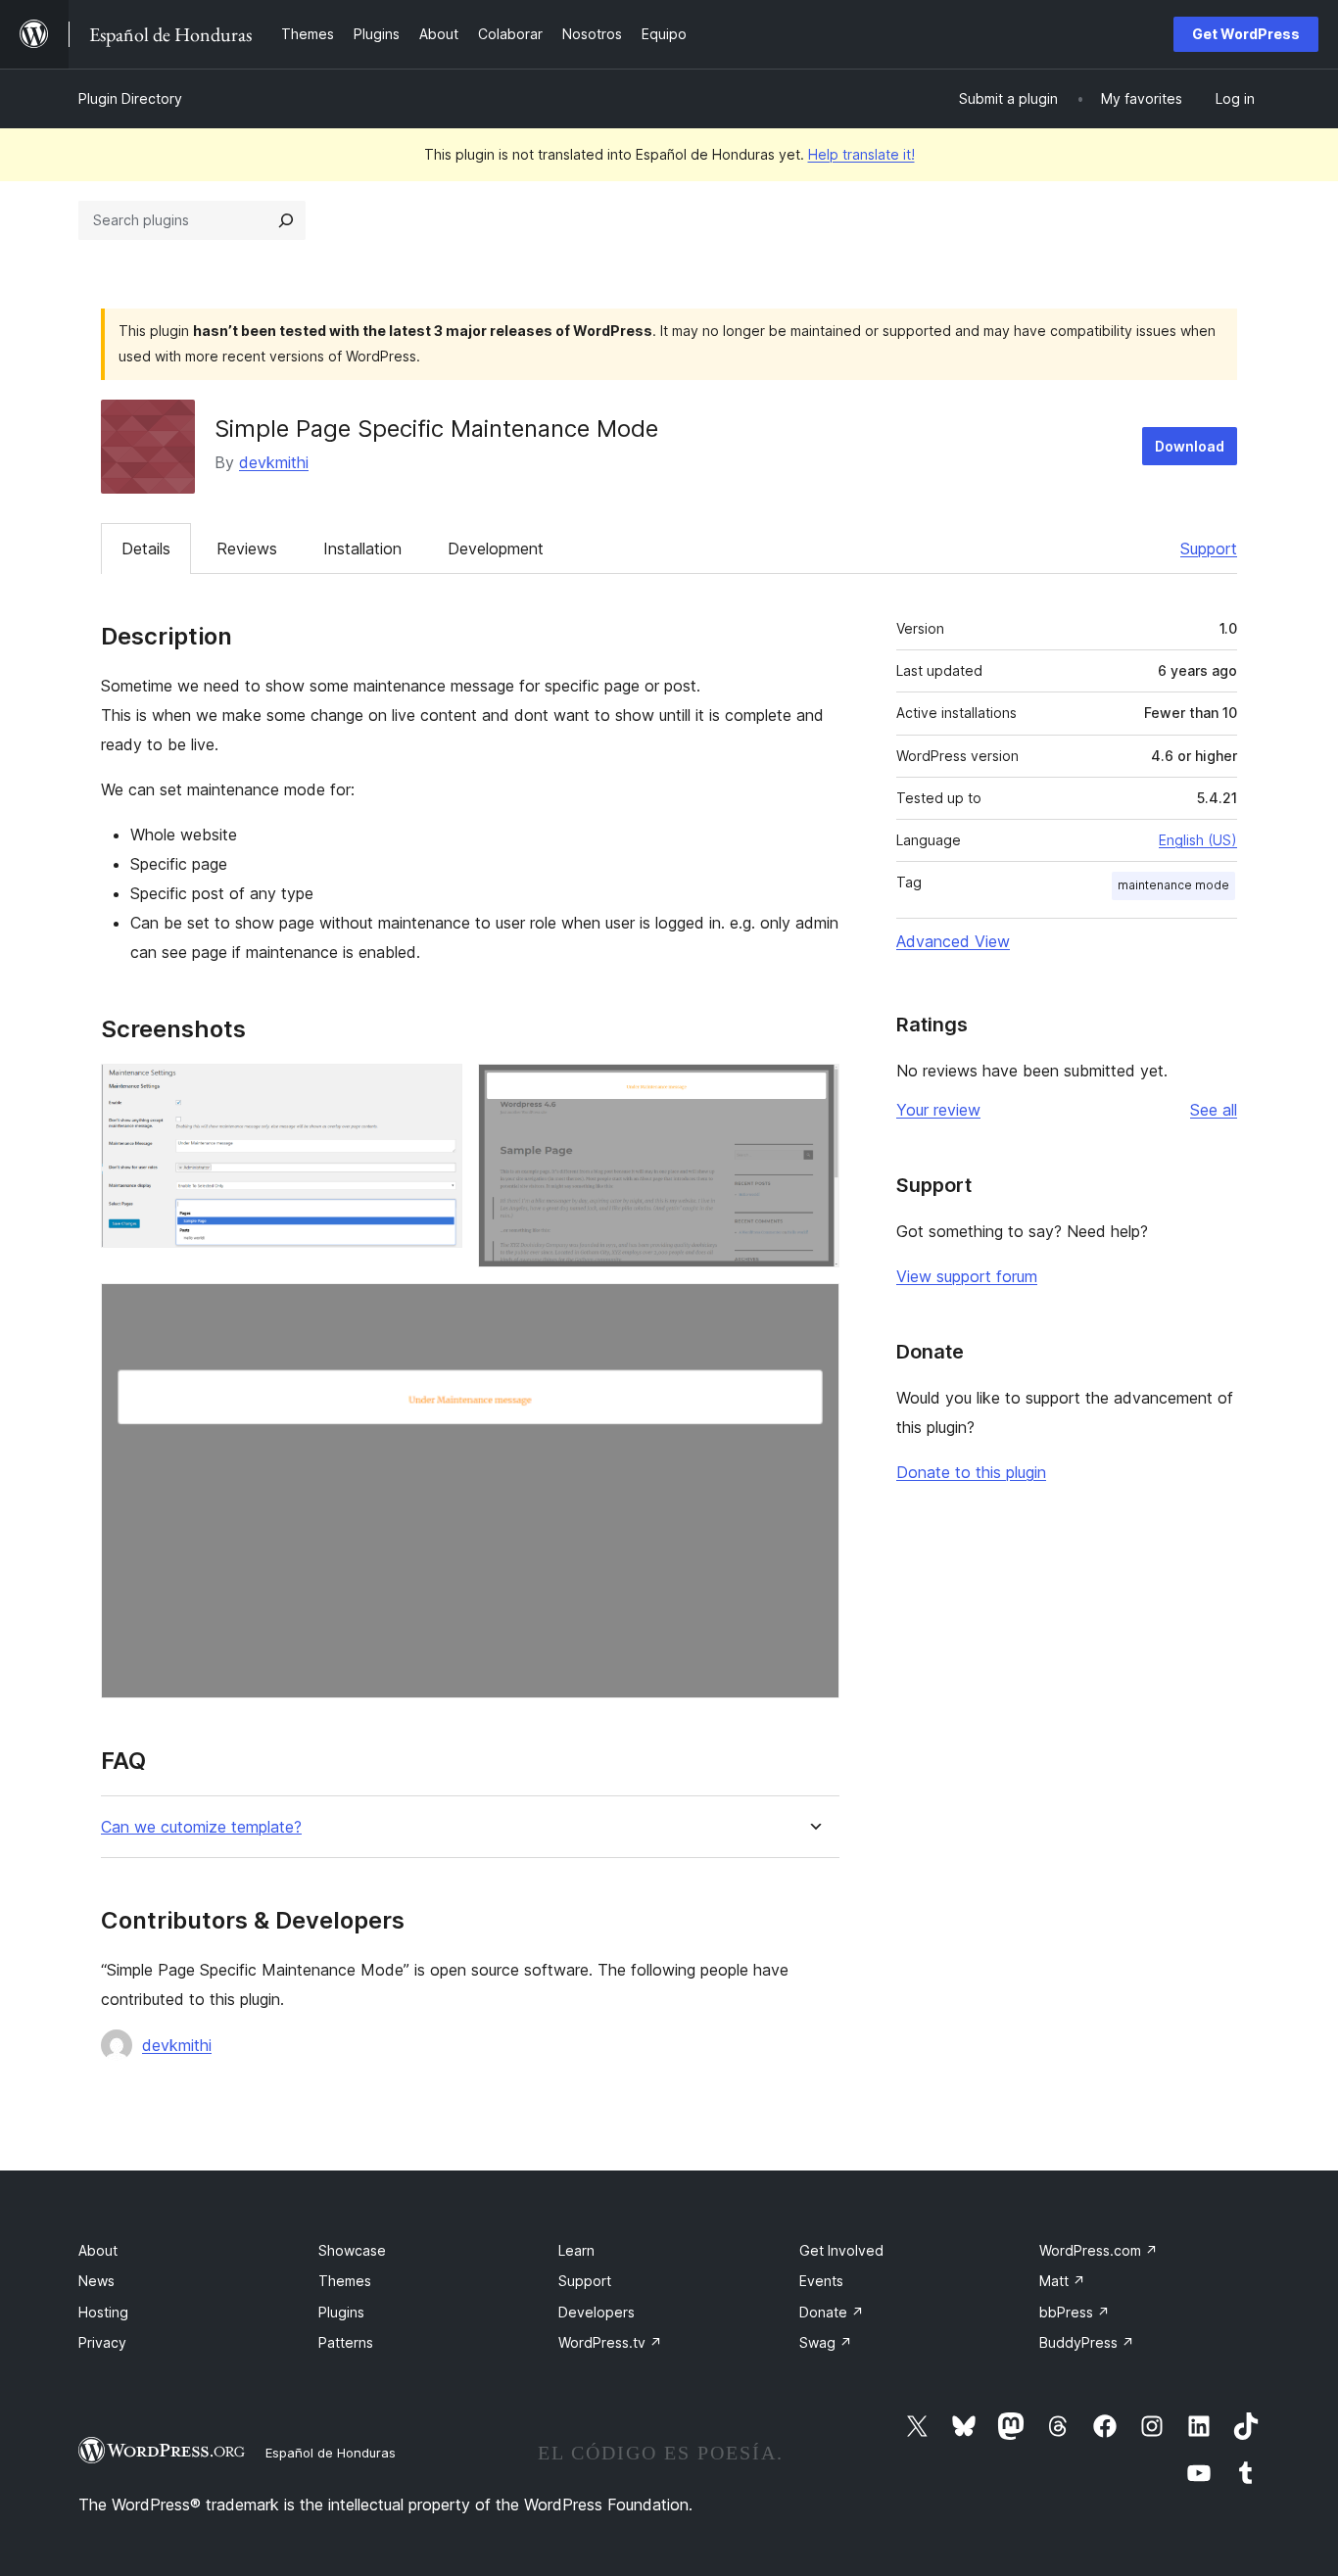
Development (496, 549)
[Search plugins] (286, 220)
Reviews (247, 549)
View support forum (967, 1276)
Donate (832, 2312)
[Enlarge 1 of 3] (436, 1090)
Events (821, 2281)
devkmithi (274, 462)
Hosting (103, 2312)
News (96, 2281)
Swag (826, 2342)
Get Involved (841, 2250)
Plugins (341, 2312)
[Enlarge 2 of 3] (813, 1090)
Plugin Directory (130, 98)
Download (1190, 446)
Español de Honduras (331, 2453)
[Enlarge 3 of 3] (813, 1310)
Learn (576, 2250)
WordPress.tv (610, 2342)
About (98, 2250)
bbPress (1075, 2312)
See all (1214, 1110)
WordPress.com (1099, 2250)
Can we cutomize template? (201, 1827)
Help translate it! (861, 154)
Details (146, 549)
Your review (938, 1110)
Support (1209, 549)
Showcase (352, 2250)
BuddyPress (1087, 2342)
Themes (345, 2281)
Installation (362, 549)
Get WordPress (1246, 34)
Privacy (102, 2342)
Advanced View (953, 941)
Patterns (346, 2342)
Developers (597, 2312)
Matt (1062, 2281)
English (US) (1198, 840)
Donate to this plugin (971, 1472)
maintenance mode (1173, 885)
